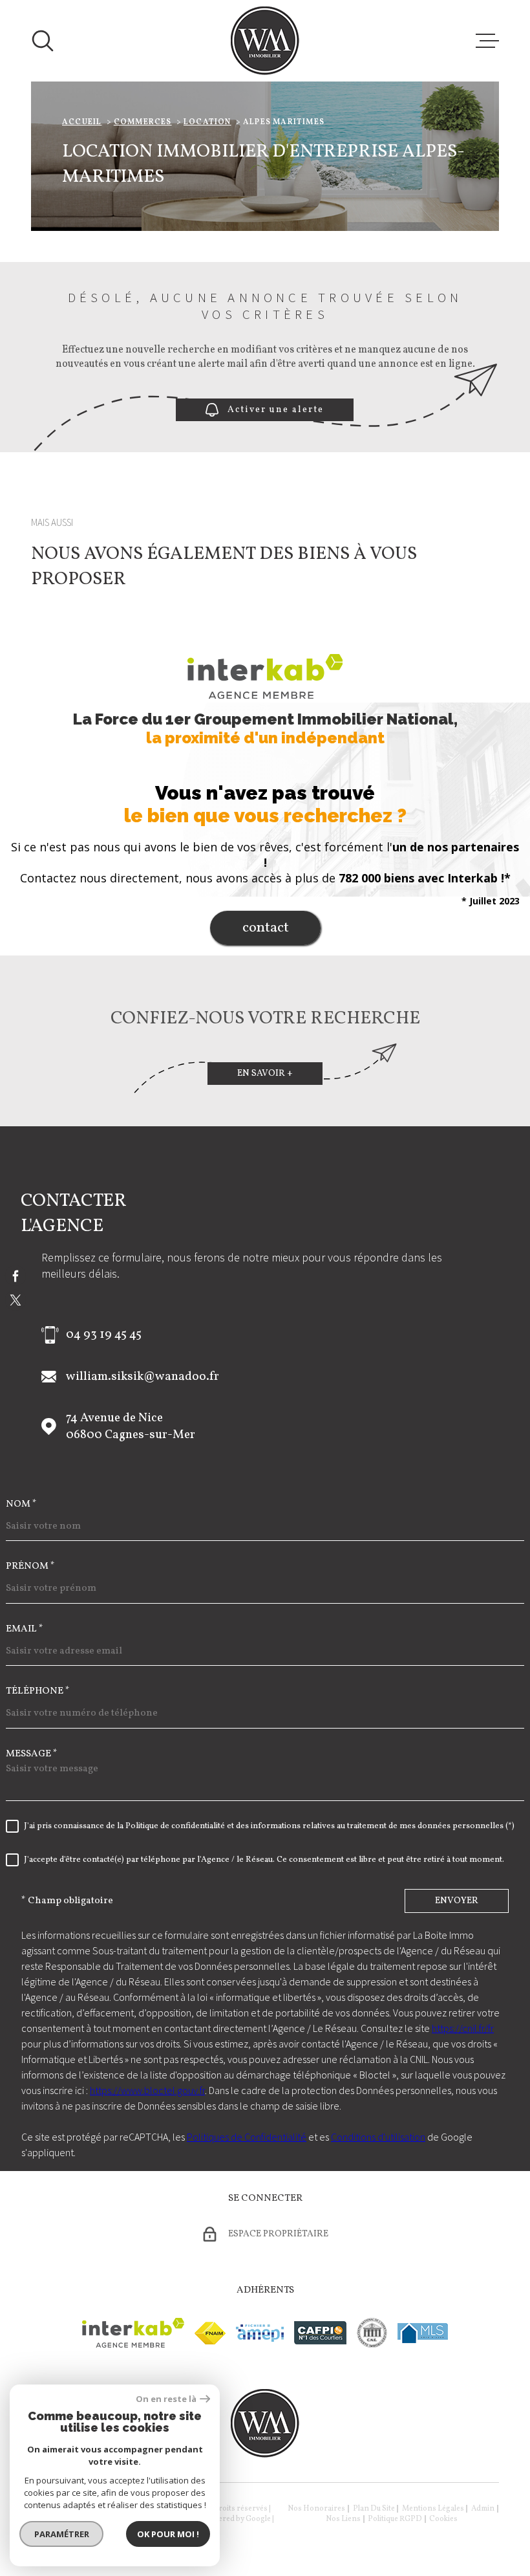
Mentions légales (433, 2509)
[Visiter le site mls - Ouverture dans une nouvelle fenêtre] (423, 2333)
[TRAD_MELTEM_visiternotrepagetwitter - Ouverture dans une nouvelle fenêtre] (16, 1300)
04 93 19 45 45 (104, 1335)
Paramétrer (62, 2534)
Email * (25, 1629)
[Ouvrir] (43, 41)
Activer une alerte (276, 410)
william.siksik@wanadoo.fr (143, 1377)
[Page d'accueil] (265, 41)
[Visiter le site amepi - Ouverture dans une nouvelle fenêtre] (260, 2333)
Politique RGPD (395, 2519)
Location (207, 122)
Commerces (143, 122)
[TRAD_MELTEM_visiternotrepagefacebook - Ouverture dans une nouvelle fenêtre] (16, 1276)
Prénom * (30, 1566)
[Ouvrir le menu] (487, 41)
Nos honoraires (316, 2509)
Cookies (443, 2519)
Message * (32, 1754)
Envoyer (457, 1901)
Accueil (82, 122)
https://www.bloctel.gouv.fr (147, 2090)
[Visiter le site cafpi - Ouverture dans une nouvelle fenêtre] (320, 2333)
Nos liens (343, 2519)
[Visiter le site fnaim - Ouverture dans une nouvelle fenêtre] (210, 2333)
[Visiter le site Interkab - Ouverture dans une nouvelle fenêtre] (133, 2333)
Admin (483, 2509)
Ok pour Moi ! (168, 2534)
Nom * (21, 1504)
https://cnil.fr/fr (463, 2028)
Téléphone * (38, 1691)
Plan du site (374, 2509)
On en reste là (166, 2399)
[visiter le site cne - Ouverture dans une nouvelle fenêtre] (372, 2333)
